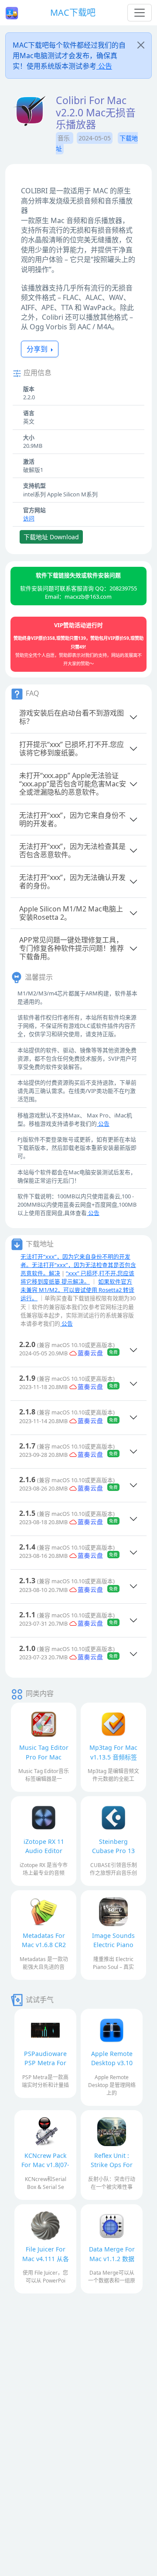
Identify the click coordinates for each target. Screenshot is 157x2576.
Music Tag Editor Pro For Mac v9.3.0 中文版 (44, 1757)
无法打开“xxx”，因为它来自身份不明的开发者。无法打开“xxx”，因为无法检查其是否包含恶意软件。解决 (78, 1265)
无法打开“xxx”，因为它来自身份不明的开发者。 (72, 819)
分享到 (38, 349)
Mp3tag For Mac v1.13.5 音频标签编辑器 (113, 1757)
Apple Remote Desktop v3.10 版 (112, 2063)
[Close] (141, 45)
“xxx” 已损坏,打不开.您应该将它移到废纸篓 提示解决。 (77, 1277)
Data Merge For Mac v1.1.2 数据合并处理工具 (112, 2258)
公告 (104, 66)
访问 (29, 518)
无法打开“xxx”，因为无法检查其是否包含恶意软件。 (72, 850)
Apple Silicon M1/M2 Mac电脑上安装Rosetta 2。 (71, 913)
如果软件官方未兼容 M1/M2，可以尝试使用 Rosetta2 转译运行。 (77, 1290)
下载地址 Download (51, 537)
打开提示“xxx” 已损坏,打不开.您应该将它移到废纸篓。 (72, 749)
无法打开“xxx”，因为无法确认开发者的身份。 (72, 881)
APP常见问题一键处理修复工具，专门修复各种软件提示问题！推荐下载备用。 (72, 948)
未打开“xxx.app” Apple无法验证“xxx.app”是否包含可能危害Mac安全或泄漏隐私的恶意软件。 (73, 784)
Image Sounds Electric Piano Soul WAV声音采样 (113, 1945)
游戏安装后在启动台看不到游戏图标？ (72, 717)
